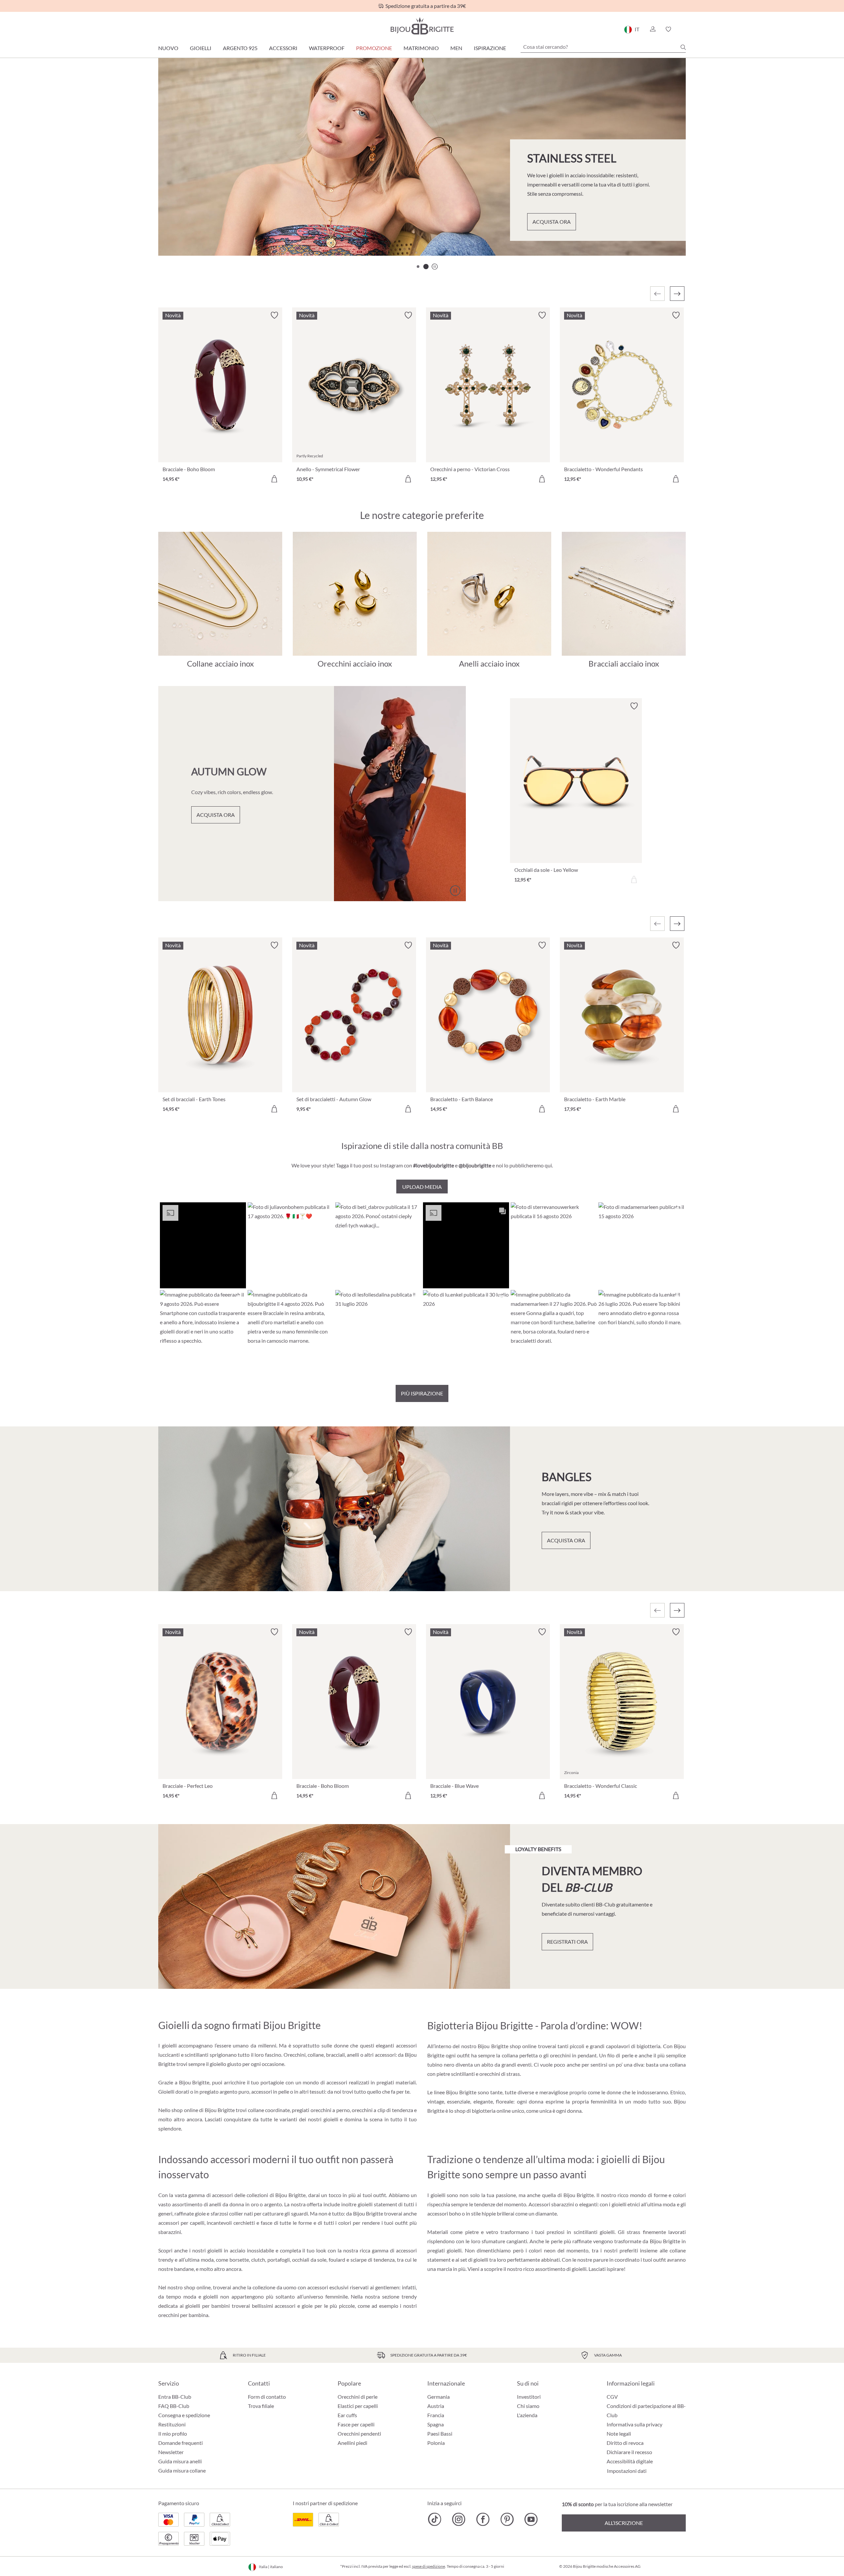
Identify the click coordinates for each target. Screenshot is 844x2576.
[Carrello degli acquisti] (684, 29)
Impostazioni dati (627, 2471)
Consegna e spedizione (184, 2415)
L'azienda (527, 2415)
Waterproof (327, 48)
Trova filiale (261, 2406)
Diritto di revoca (625, 2443)
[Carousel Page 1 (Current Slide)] (418, 267)
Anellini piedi (352, 2443)
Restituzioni (172, 2424)
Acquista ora (198, 229)
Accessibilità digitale (630, 2461)
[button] (652, 29)
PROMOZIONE (374, 48)
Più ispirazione (422, 1393)
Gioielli (201, 48)
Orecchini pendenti (359, 2433)
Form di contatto (267, 2397)
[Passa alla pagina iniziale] (422, 26)
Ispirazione (490, 48)
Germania (438, 2397)
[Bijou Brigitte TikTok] (435, 2519)
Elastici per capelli (358, 2406)
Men (456, 48)
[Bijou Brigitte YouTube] (531, 2519)
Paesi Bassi (440, 2433)
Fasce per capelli (356, 2424)
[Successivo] (677, 294)
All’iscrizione (624, 2523)
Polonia (436, 2443)
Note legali (619, 2433)
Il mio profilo (173, 2433)
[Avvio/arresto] (664, 233)
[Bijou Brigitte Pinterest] (507, 2519)
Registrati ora (567, 1942)
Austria (436, 2406)
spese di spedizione (429, 2566)
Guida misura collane (182, 2470)
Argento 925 (240, 48)
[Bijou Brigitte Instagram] (459, 2519)
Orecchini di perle (358, 2397)
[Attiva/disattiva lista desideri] (274, 315)
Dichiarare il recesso (629, 2452)
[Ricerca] (683, 47)
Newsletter (171, 2452)
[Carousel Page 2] (426, 267)
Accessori (283, 48)
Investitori (529, 2397)
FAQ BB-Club (174, 2406)
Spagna (436, 2424)
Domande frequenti (181, 2443)
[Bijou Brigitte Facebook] (483, 2519)
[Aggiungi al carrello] (274, 479)
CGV (612, 2397)
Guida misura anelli (180, 2461)
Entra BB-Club (175, 2397)
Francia (436, 2415)
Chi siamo (528, 2406)
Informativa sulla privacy (634, 2424)
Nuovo (168, 48)
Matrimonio (421, 48)
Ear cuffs (347, 2415)
